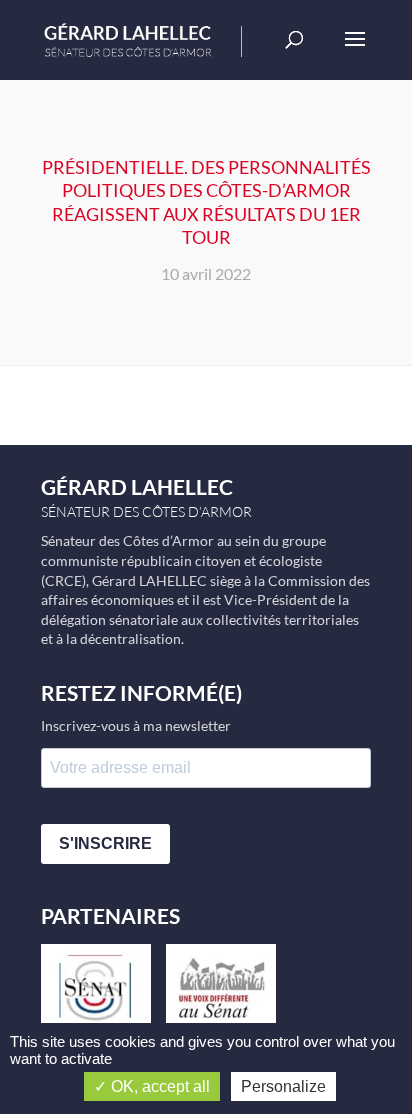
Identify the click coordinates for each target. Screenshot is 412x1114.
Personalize (283, 1086)
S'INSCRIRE (105, 843)
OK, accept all (158, 1086)
